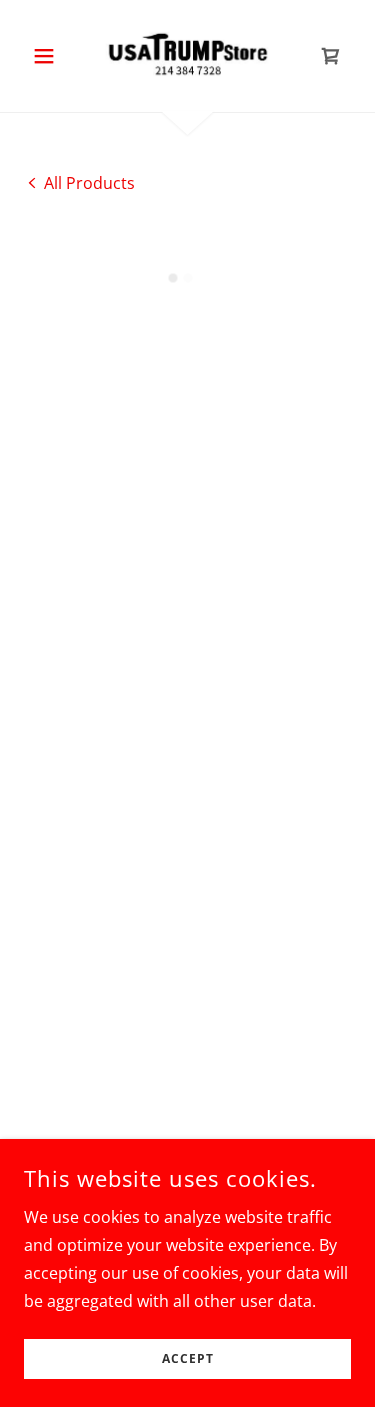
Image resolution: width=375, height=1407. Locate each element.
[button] (48, 56)
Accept (188, 1359)
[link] (188, 56)
